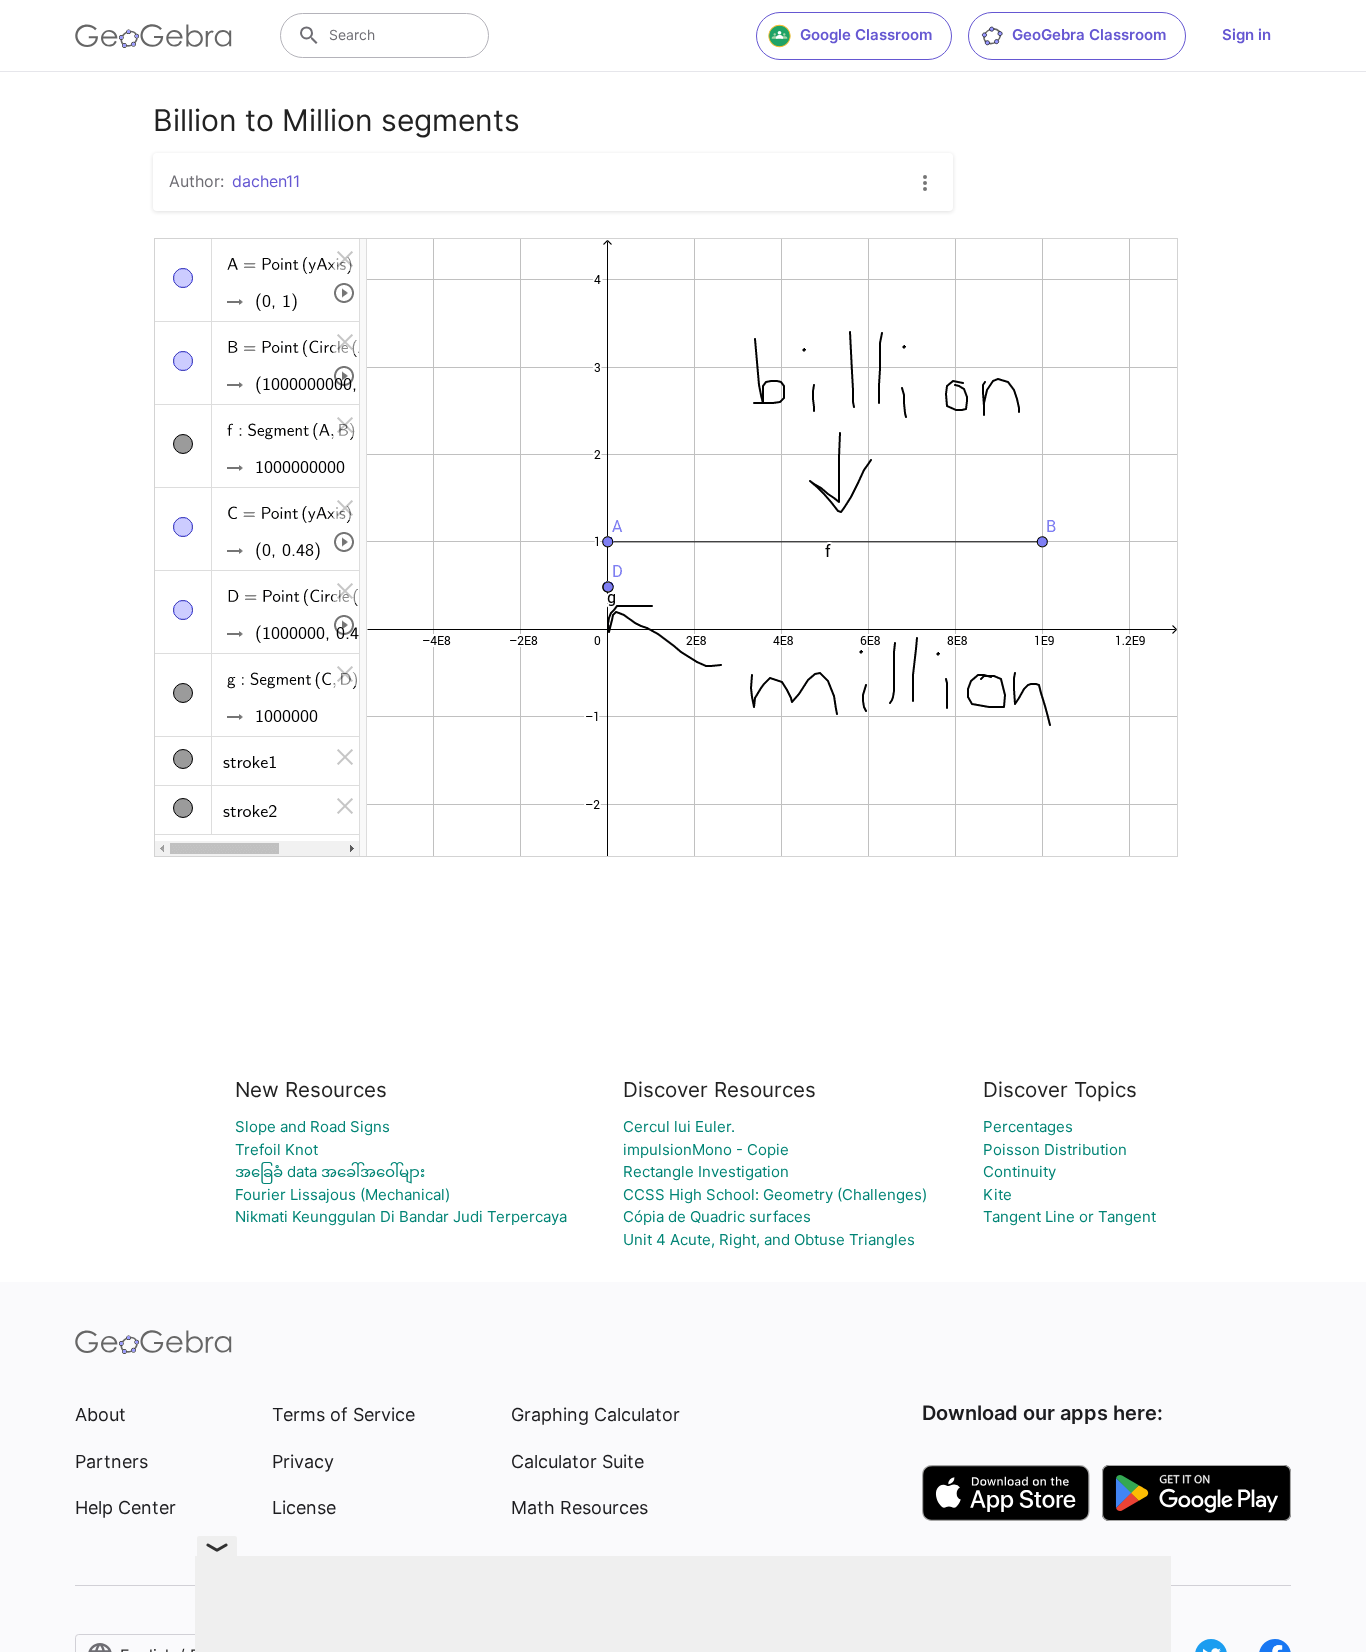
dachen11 (266, 181)
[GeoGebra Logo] (153, 36)
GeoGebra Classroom (1089, 34)
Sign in (1246, 34)
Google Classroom (866, 34)
